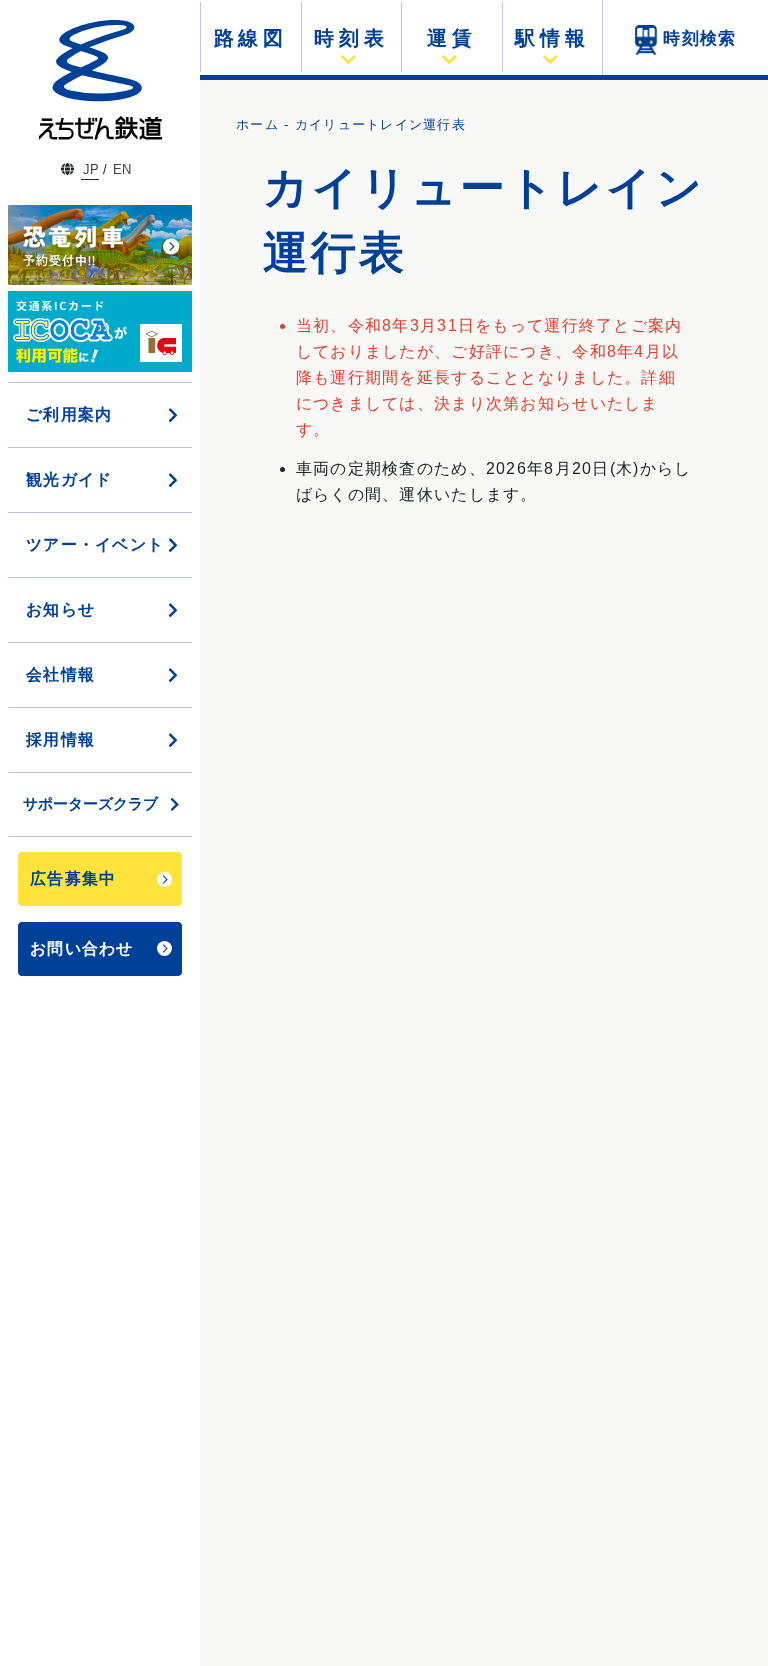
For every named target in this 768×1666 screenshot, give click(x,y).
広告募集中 (73, 878)
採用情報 (60, 739)
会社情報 (60, 674)
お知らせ (60, 609)
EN (122, 169)
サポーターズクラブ (90, 803)
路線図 (251, 38)
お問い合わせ (82, 948)
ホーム (257, 124)
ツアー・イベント (95, 544)
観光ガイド (69, 479)
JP (91, 169)
